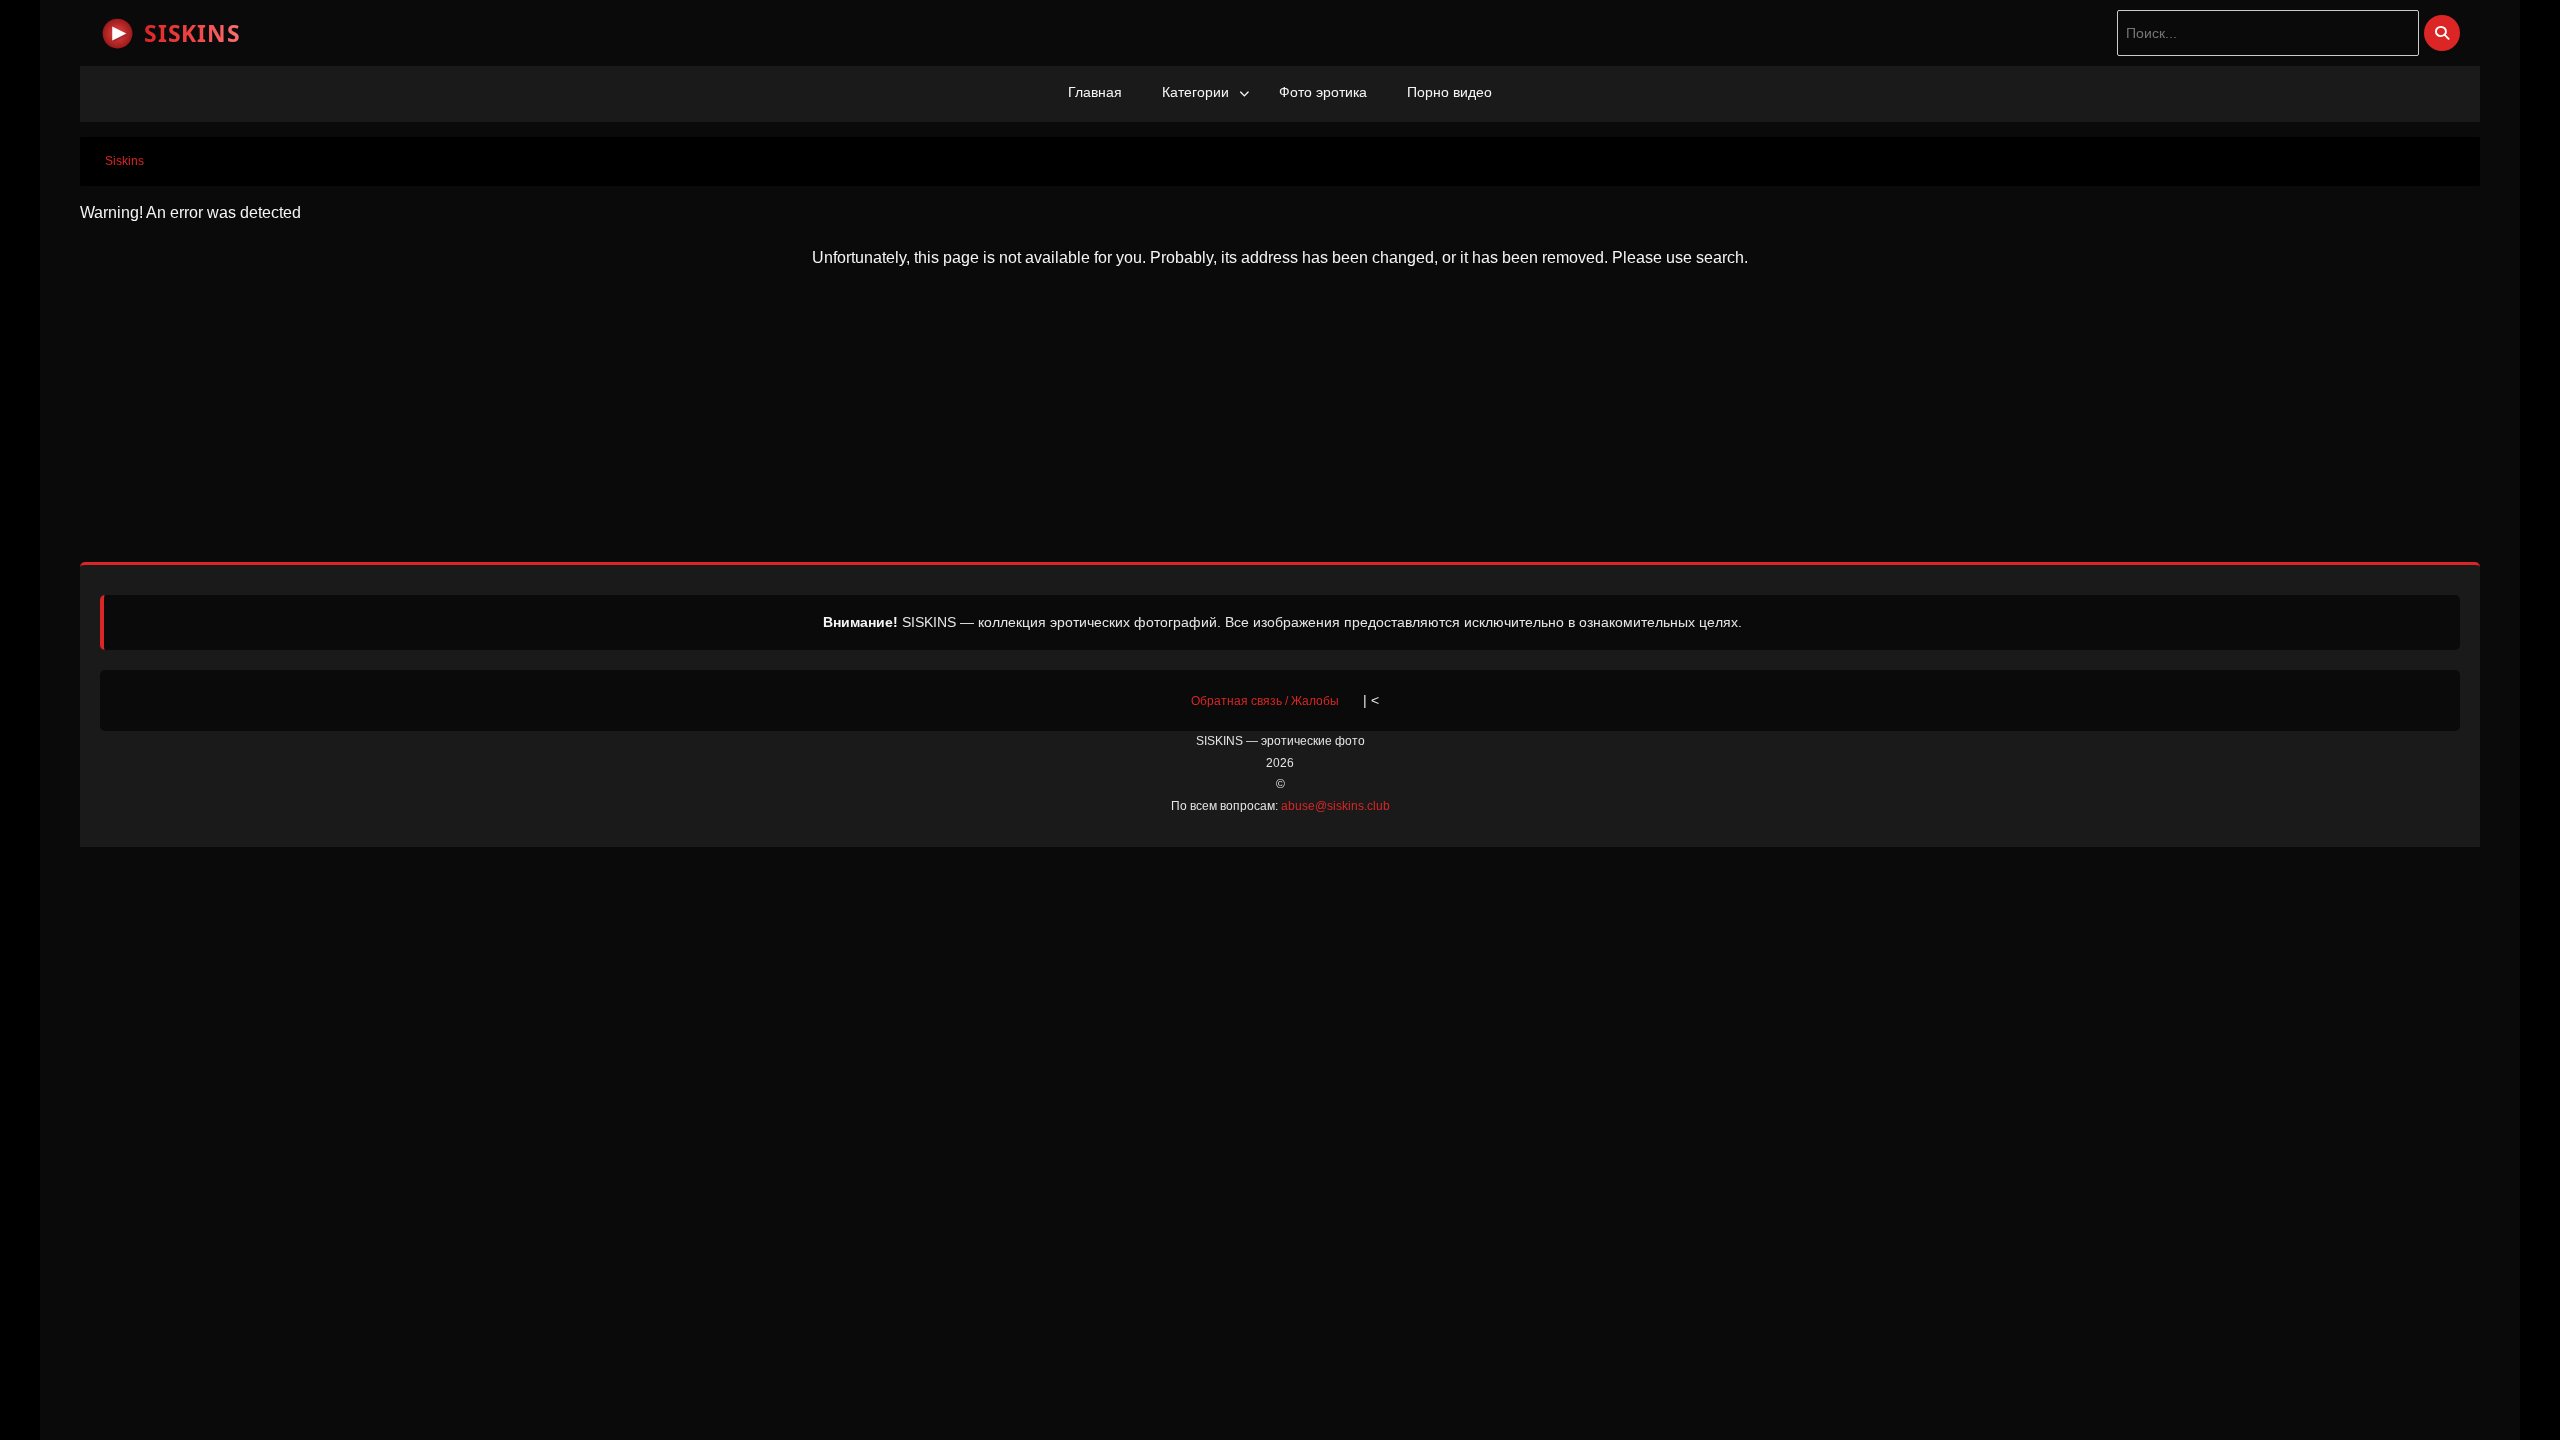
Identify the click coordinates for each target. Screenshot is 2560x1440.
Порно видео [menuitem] (1449, 92)
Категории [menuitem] (1195, 92)
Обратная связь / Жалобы (1265, 701)
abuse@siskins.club (1335, 806)
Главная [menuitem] (1095, 92)
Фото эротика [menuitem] (1323, 92)
